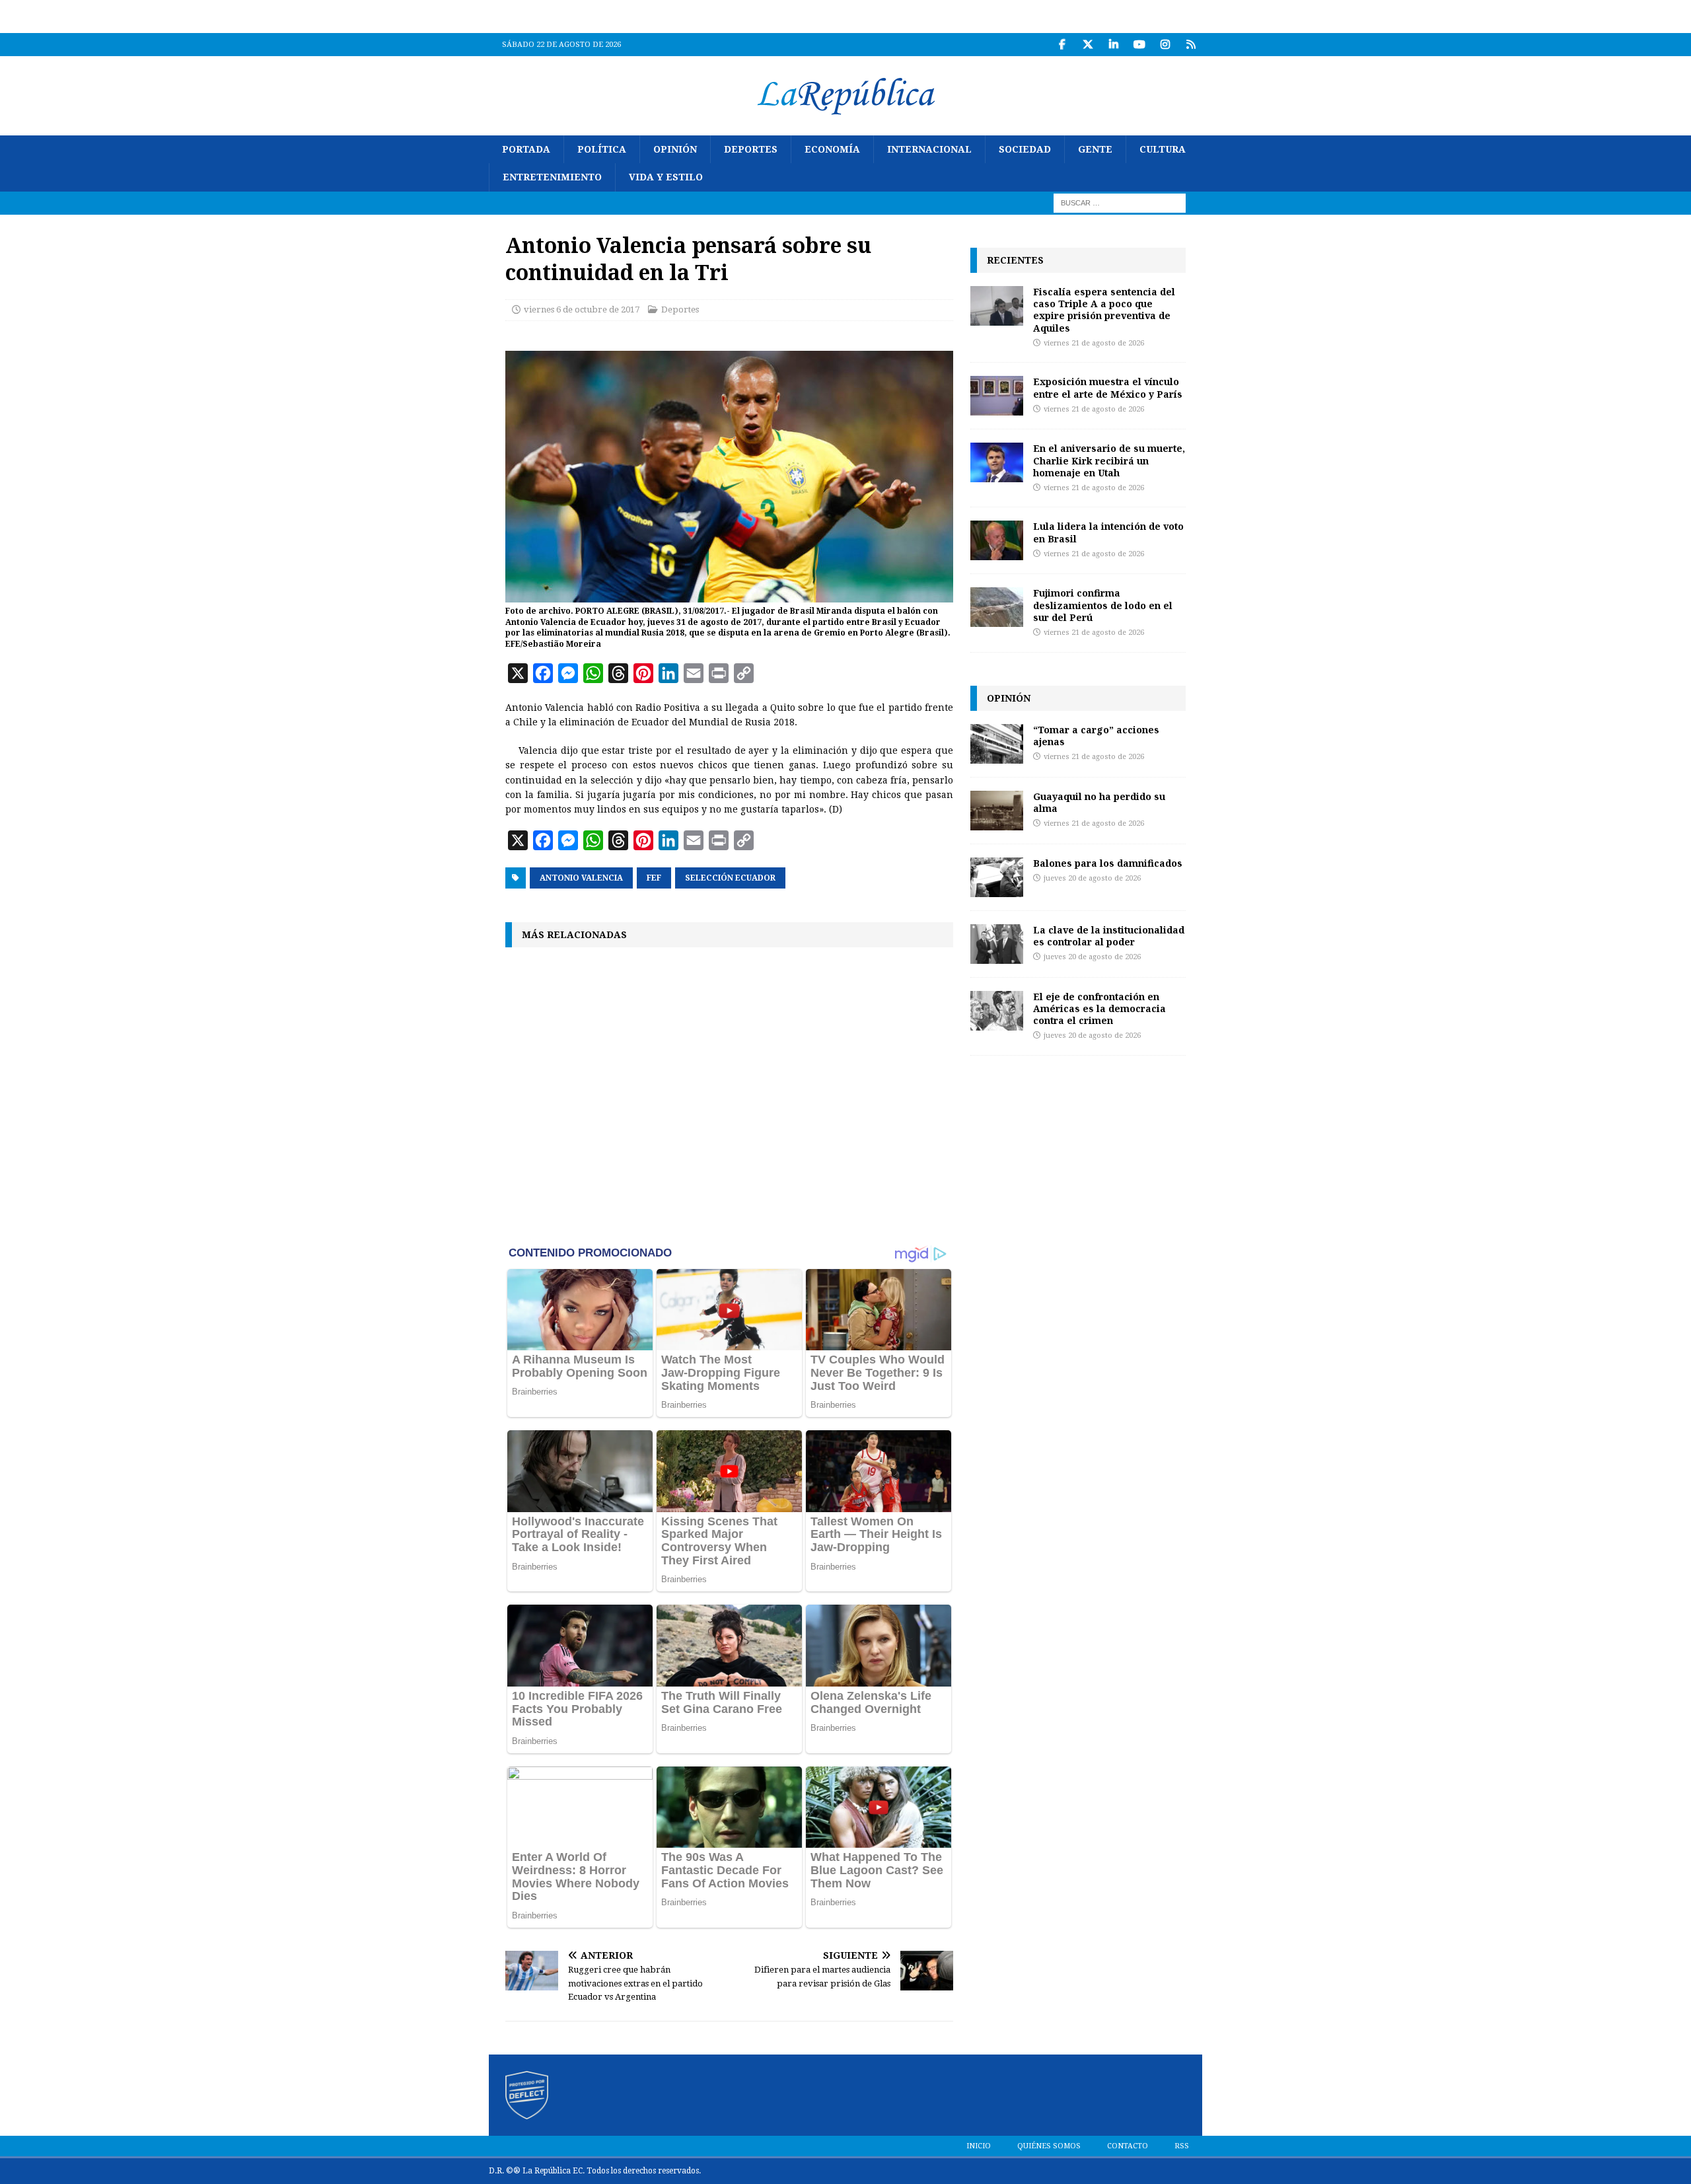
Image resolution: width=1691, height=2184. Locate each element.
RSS (1182, 2146)
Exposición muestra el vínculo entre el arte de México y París (1108, 387)
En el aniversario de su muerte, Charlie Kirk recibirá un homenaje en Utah (1109, 460)
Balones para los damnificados (1108, 863)
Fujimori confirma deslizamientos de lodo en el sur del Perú (1103, 605)
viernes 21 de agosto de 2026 (1094, 343)
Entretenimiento (552, 177)
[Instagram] (1165, 45)
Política (602, 149)
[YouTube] (1139, 45)
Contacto (1128, 2146)
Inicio (979, 2146)
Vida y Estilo (666, 177)
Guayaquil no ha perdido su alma (1099, 802)
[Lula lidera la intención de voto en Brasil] (997, 540)
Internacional (929, 149)
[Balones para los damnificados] (997, 877)
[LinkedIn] (1113, 45)
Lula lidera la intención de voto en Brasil (1108, 532)
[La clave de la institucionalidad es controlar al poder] (997, 944)
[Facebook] (1062, 45)
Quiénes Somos (1049, 2146)
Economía (832, 149)
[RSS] (1191, 45)
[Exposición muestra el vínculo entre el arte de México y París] (997, 396)
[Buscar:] (1120, 202)
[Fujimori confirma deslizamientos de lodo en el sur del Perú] (997, 607)
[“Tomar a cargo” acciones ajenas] (997, 744)
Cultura (1163, 149)
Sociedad (1025, 149)
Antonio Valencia (581, 878)
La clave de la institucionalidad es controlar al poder (1109, 936)
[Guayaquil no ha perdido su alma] (997, 811)
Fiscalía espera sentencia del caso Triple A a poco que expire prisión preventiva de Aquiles (1104, 310)
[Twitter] (1088, 45)
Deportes (751, 149)
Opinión (675, 149)
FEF (654, 878)
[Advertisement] (729, 1095)
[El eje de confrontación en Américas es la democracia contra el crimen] (997, 1011)
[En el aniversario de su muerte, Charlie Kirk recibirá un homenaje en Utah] (997, 462)
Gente (1095, 149)
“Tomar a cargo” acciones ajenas (1096, 736)
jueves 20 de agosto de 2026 (1092, 878)
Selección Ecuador (730, 878)
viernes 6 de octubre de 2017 (582, 309)
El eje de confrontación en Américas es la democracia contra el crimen (1099, 1008)
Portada (526, 149)
